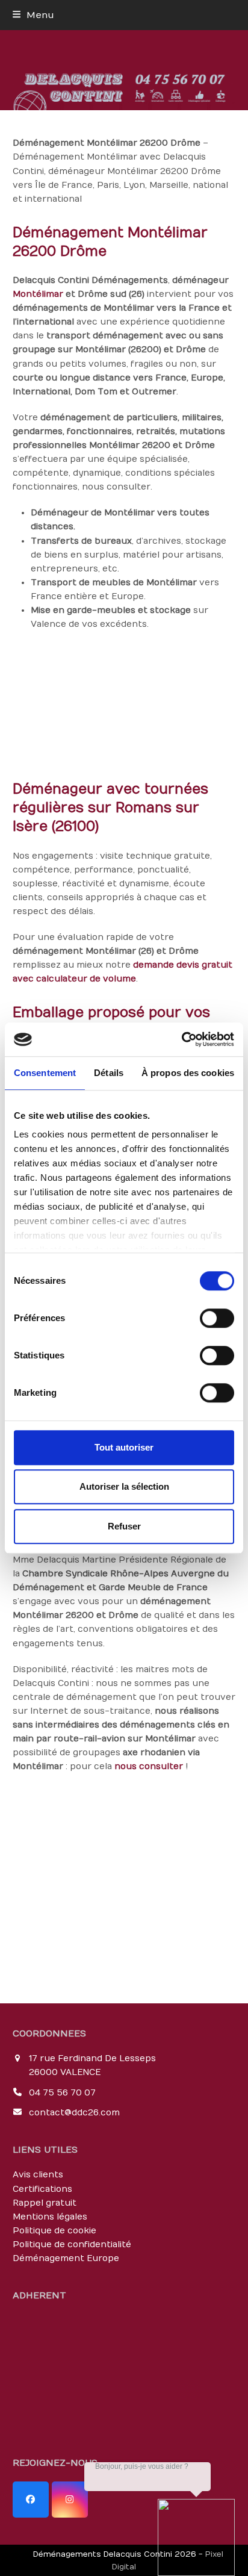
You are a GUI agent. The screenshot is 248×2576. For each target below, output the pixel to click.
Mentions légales (50, 2217)
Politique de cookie (54, 2231)
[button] (33, 15)
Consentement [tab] (45, 1073)
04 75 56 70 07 (62, 2093)
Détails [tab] (109, 1073)
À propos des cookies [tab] (188, 1073)
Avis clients (38, 2175)
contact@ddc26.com (74, 2113)
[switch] (217, 1318)
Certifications (42, 2189)
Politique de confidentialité (72, 2245)
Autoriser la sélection (124, 1486)
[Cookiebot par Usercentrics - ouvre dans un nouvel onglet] (181, 1039)
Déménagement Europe (66, 2258)
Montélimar (38, 294)
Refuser (124, 1526)
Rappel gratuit (45, 2203)
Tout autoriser (124, 1447)
